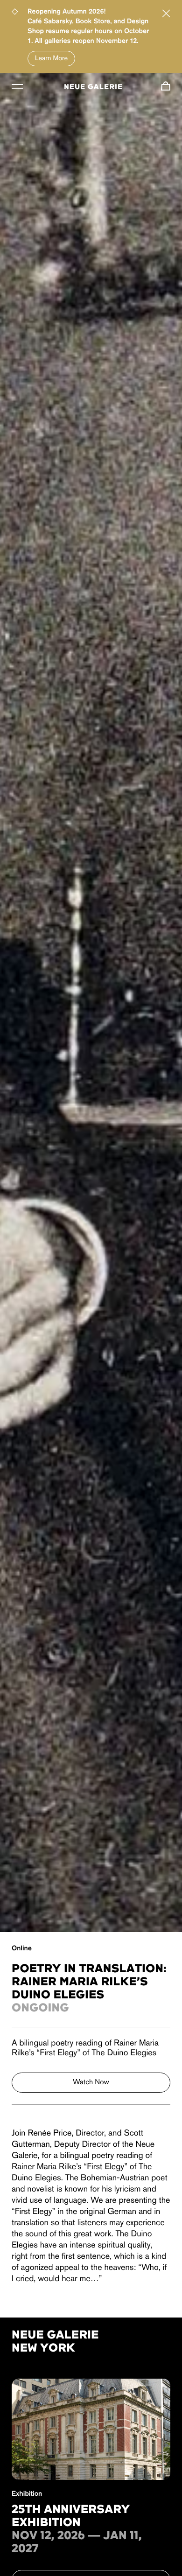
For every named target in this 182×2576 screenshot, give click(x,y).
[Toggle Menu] (17, 86)
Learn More (51, 59)
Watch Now (91, 2082)
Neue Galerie (93, 87)
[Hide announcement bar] (166, 14)
